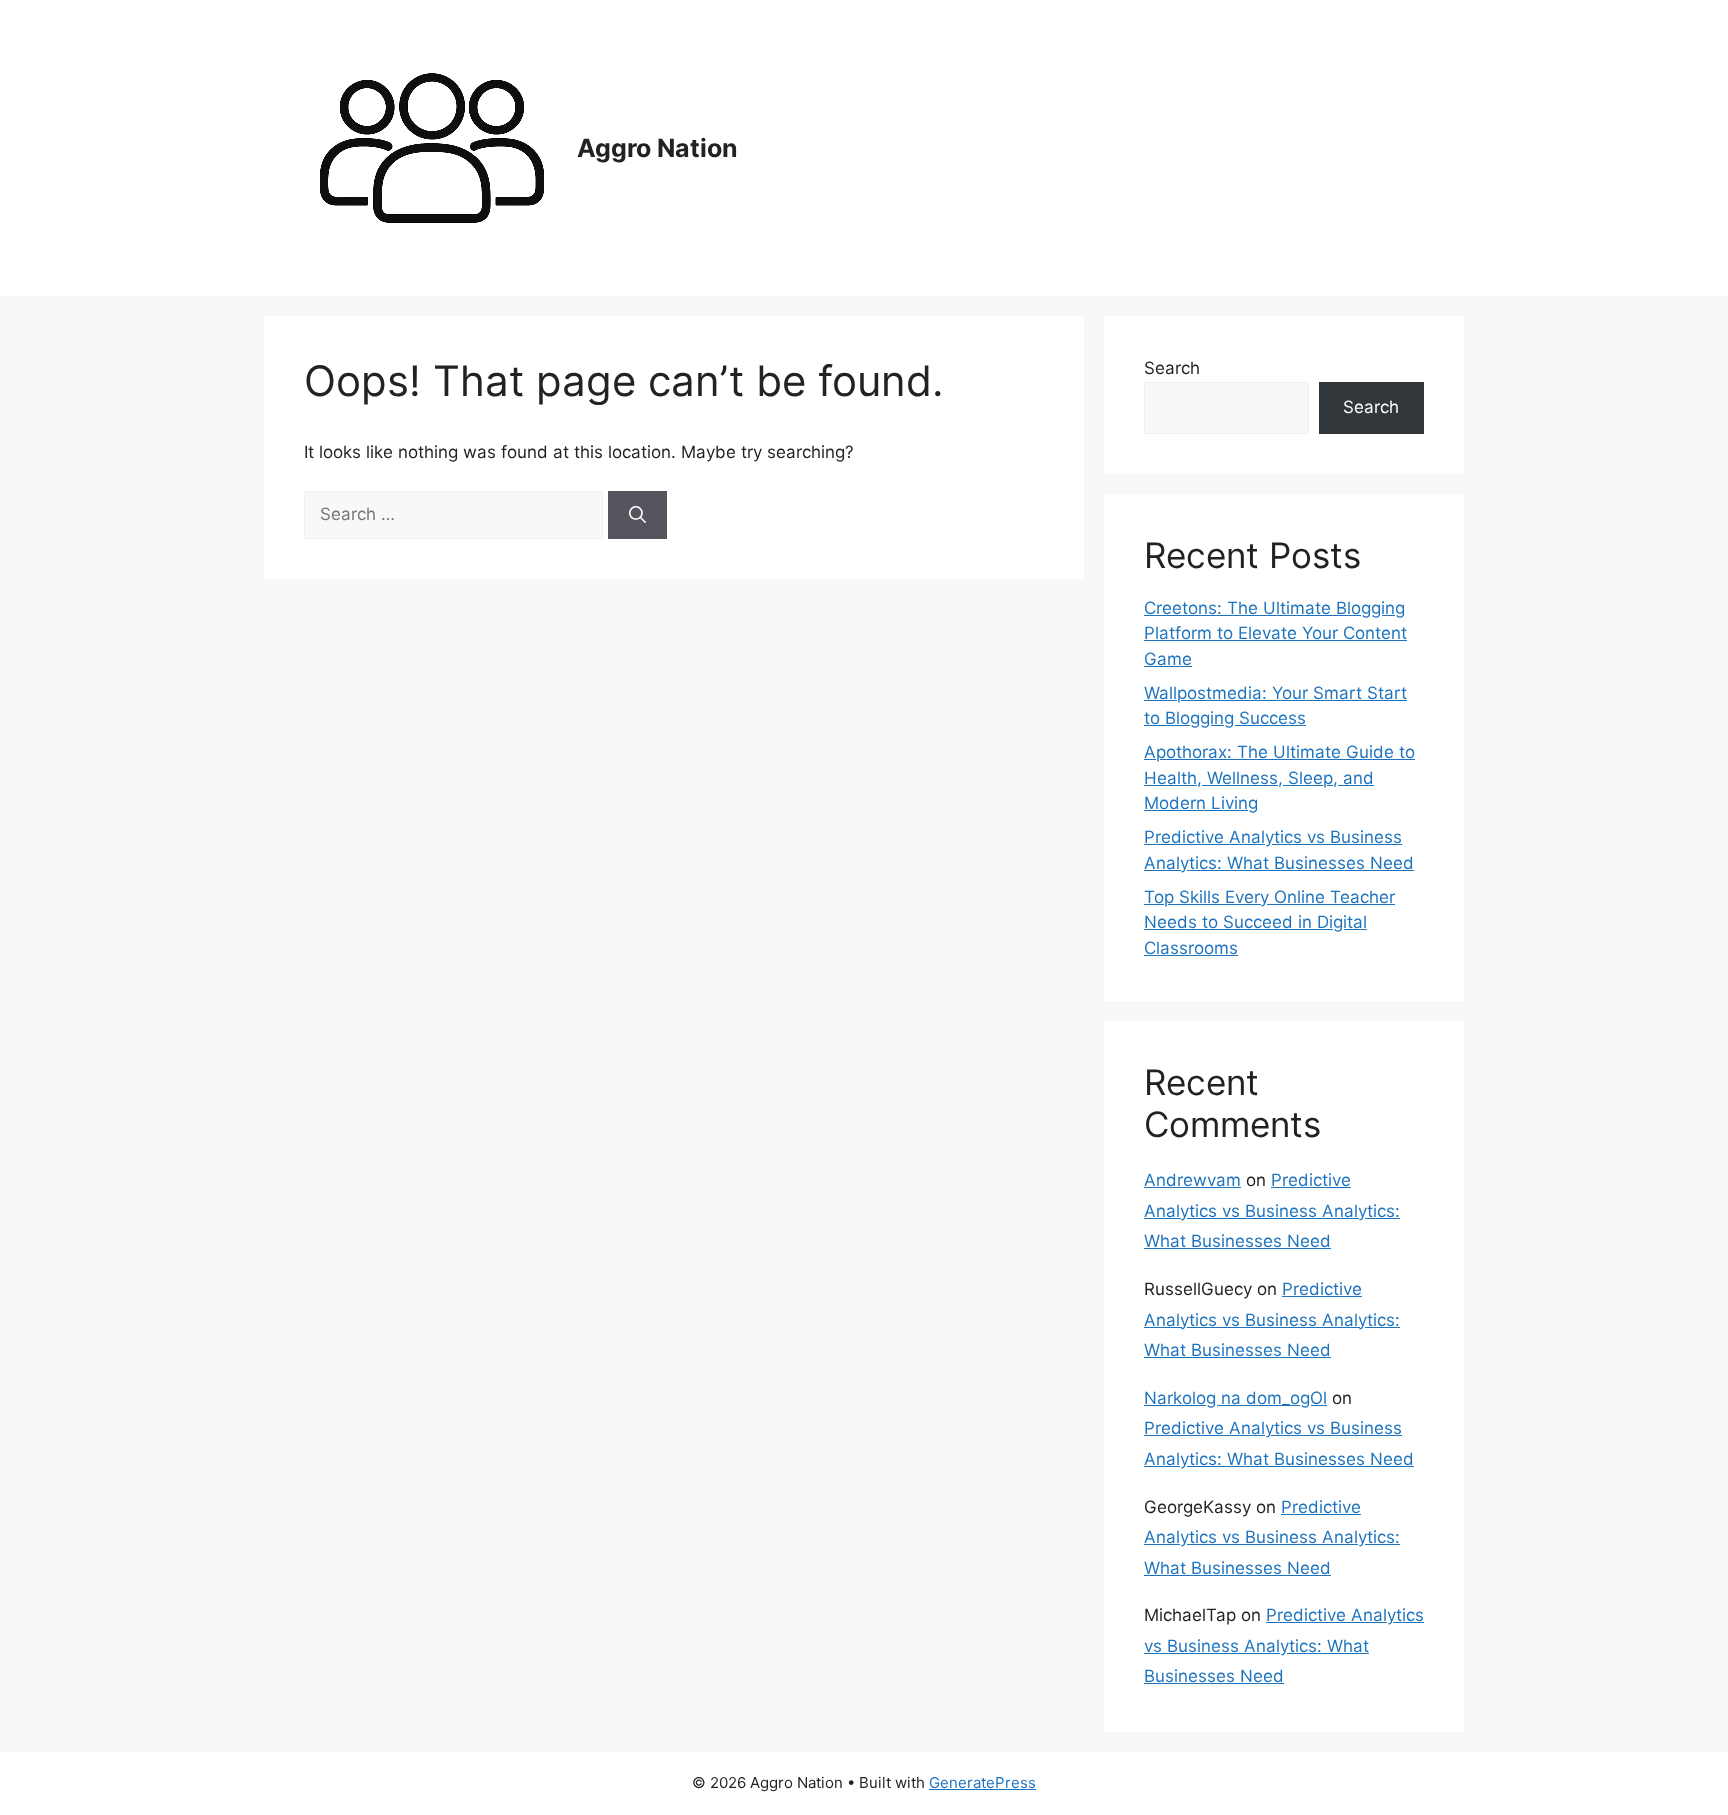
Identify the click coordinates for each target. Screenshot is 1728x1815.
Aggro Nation (657, 148)
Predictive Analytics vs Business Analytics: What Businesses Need (1272, 1210)
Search (1172, 368)
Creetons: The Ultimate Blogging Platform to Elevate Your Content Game (1275, 633)
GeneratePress (982, 1782)
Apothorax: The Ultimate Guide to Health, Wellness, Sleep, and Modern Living (1279, 777)
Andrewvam (1192, 1180)
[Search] (637, 515)
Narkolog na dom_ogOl (1235, 1398)
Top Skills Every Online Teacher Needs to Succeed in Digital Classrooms (1269, 922)
